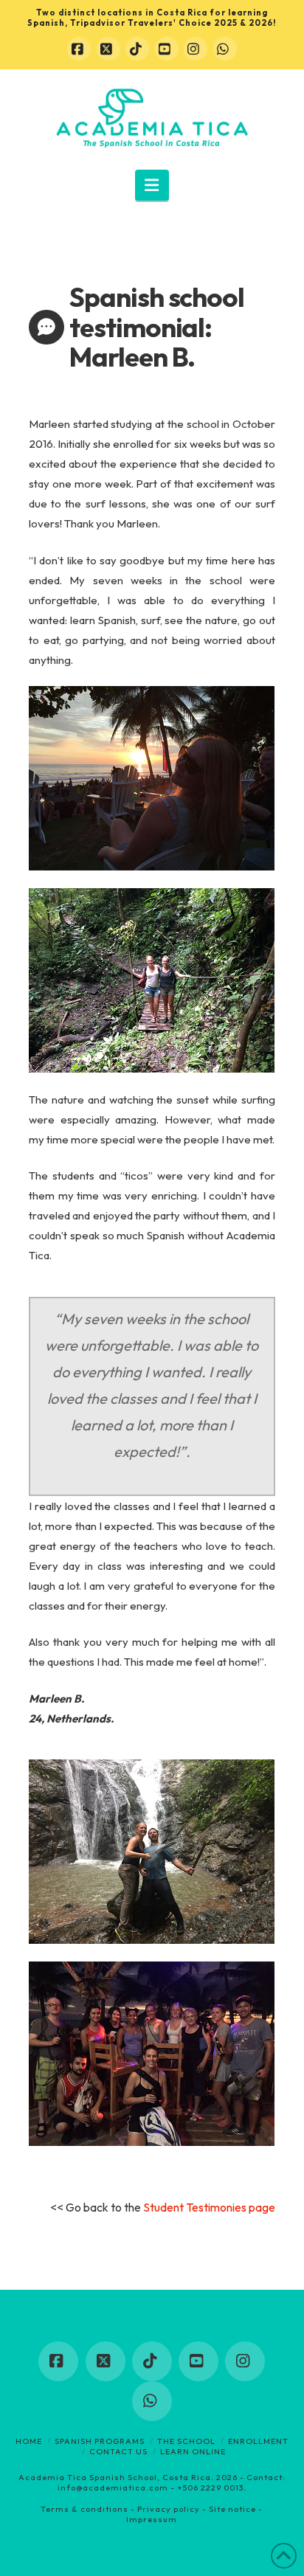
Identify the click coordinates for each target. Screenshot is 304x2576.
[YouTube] (167, 49)
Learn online (193, 2451)
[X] (108, 49)
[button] (152, 185)
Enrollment (258, 2441)
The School (186, 2441)
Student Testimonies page (208, 2207)
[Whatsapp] (225, 49)
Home (29, 2441)
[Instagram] (196, 49)
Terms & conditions (84, 2509)
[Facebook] (79, 49)
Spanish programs (100, 2441)
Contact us (118, 2451)
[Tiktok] (137, 49)
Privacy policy (169, 2509)
